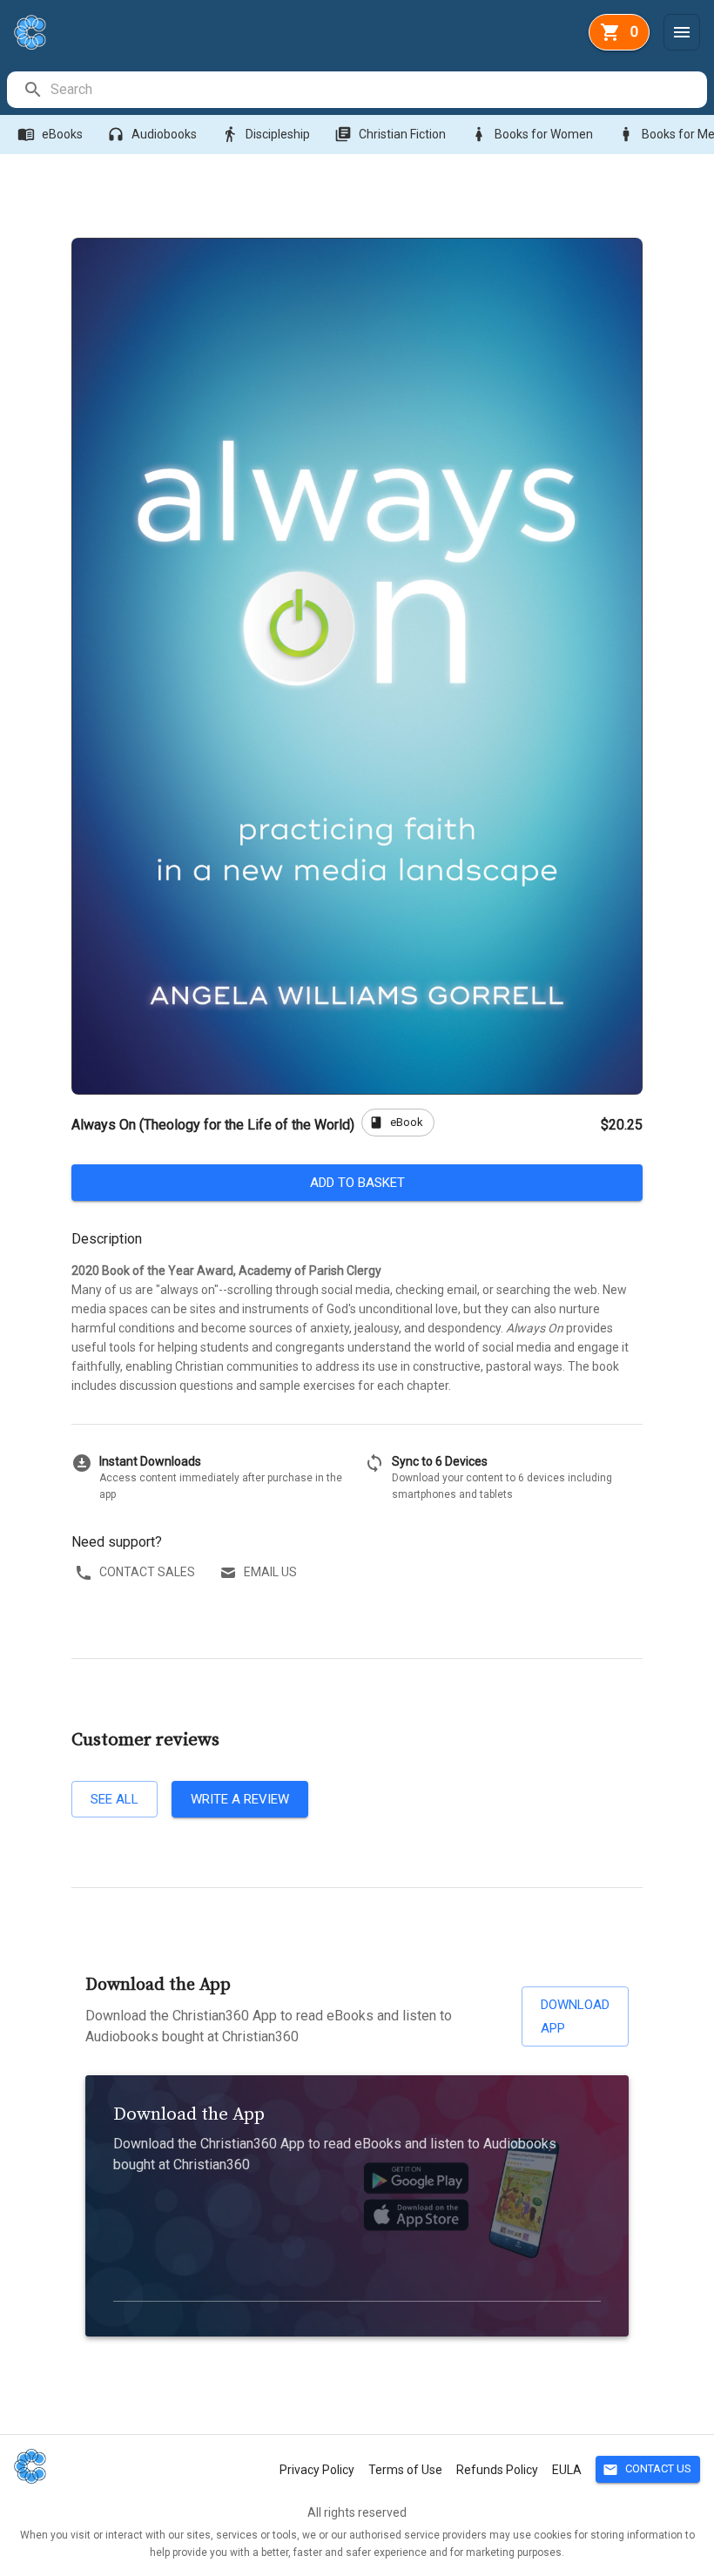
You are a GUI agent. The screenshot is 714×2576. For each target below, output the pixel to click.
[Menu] (682, 32)
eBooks (50, 134)
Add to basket (357, 1183)
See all (115, 1799)
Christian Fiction (390, 134)
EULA (567, 2470)
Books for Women (532, 134)
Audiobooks (152, 134)
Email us (270, 1572)
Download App (575, 2016)
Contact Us (647, 2470)
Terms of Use (405, 2470)
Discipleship (266, 134)
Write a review (240, 1799)
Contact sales (147, 1572)
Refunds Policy (497, 2470)
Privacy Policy (317, 2470)
